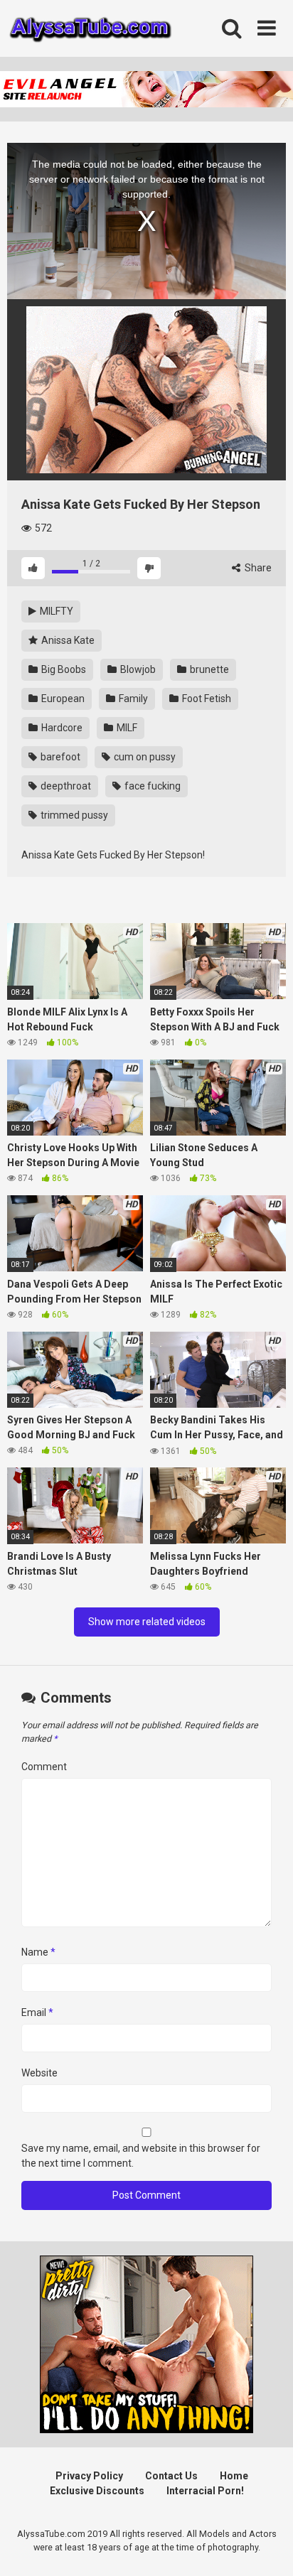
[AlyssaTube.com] (91, 29)
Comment (44, 1767)
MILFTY (55, 611)
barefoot (59, 757)
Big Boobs (63, 669)
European (62, 699)
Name (38, 1952)
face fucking (151, 786)
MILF (126, 728)
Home (234, 2476)
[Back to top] (267, 2547)
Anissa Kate (67, 640)
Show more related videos (147, 1622)
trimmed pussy (73, 815)
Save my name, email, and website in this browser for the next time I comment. (141, 2156)
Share (257, 568)
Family (132, 699)
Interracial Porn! (205, 2491)
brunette (208, 669)
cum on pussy (144, 757)
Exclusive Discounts (97, 2491)
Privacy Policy (89, 2476)
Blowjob (137, 669)
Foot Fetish (206, 699)
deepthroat (65, 786)
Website (39, 2073)
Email (37, 2012)
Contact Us (171, 2476)
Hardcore (61, 728)
